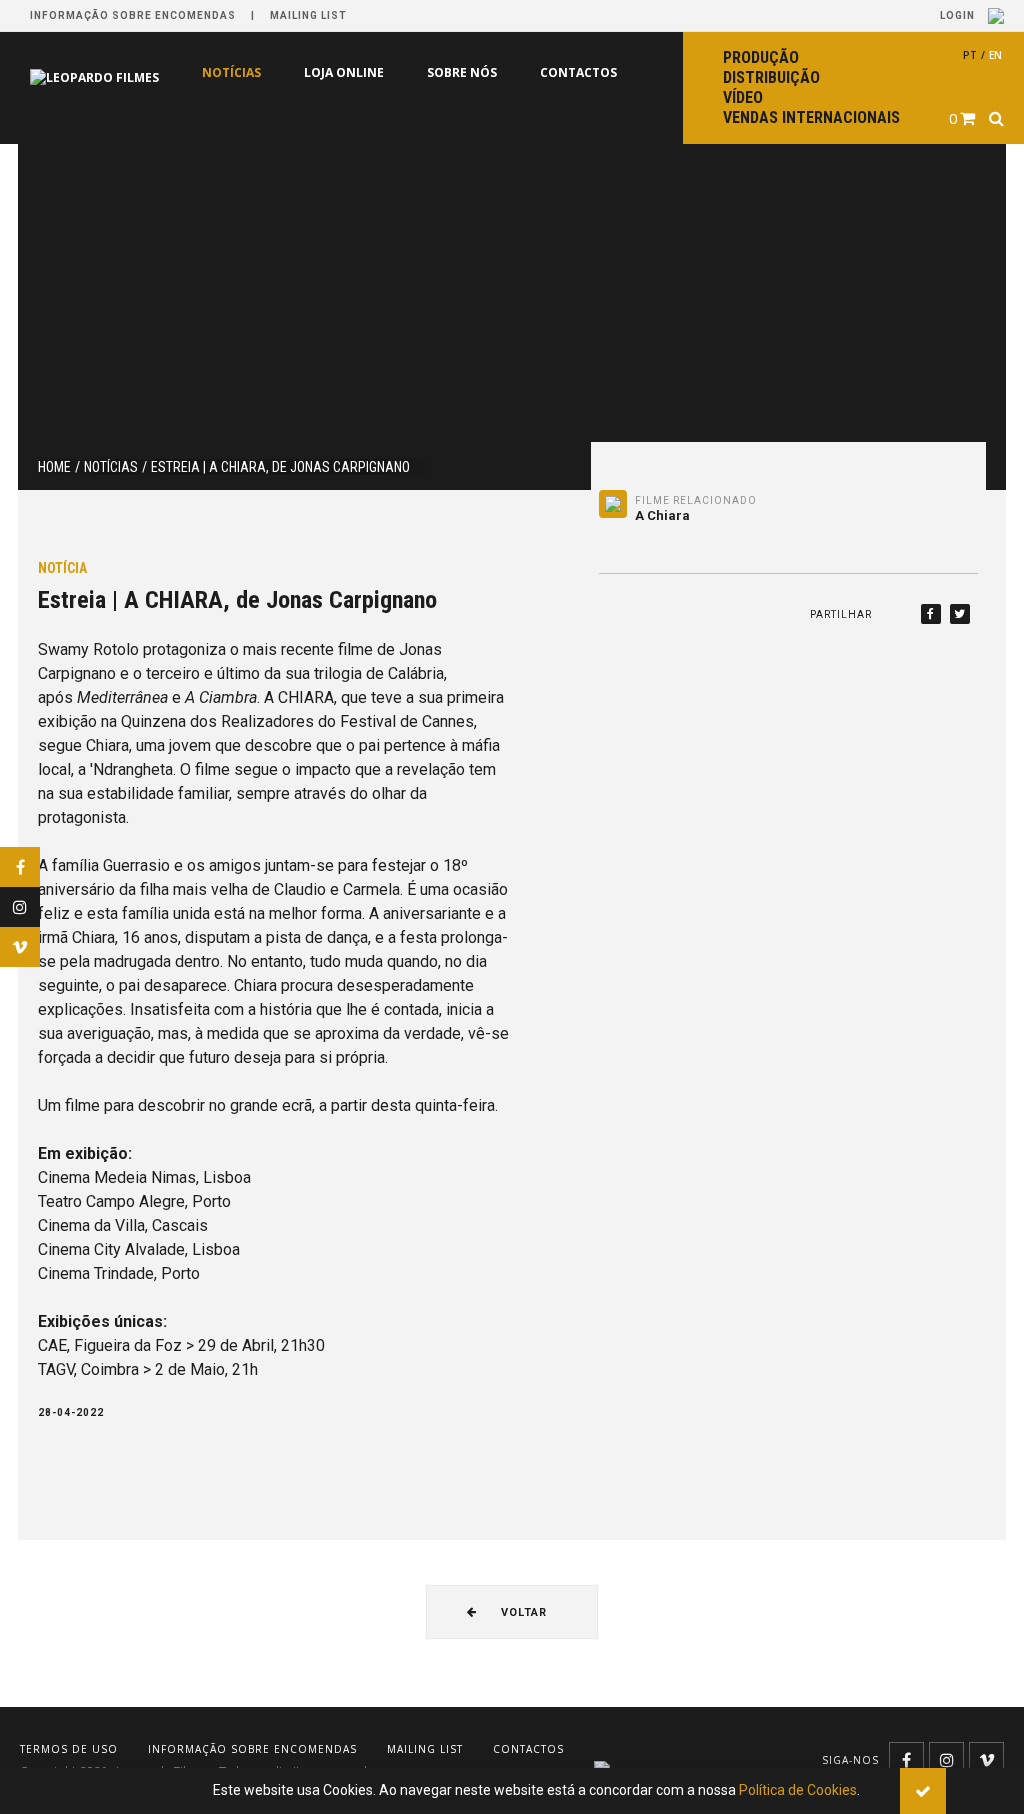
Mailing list (308, 15)
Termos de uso (69, 1749)
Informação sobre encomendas (133, 15)
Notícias (231, 72)
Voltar (522, 1612)
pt (970, 55)
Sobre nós (462, 72)
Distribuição (771, 77)
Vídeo (743, 97)
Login (959, 15)
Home (54, 467)
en (995, 55)
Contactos (578, 72)
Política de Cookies (798, 1790)
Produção (761, 57)
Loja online (344, 72)
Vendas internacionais (811, 117)
